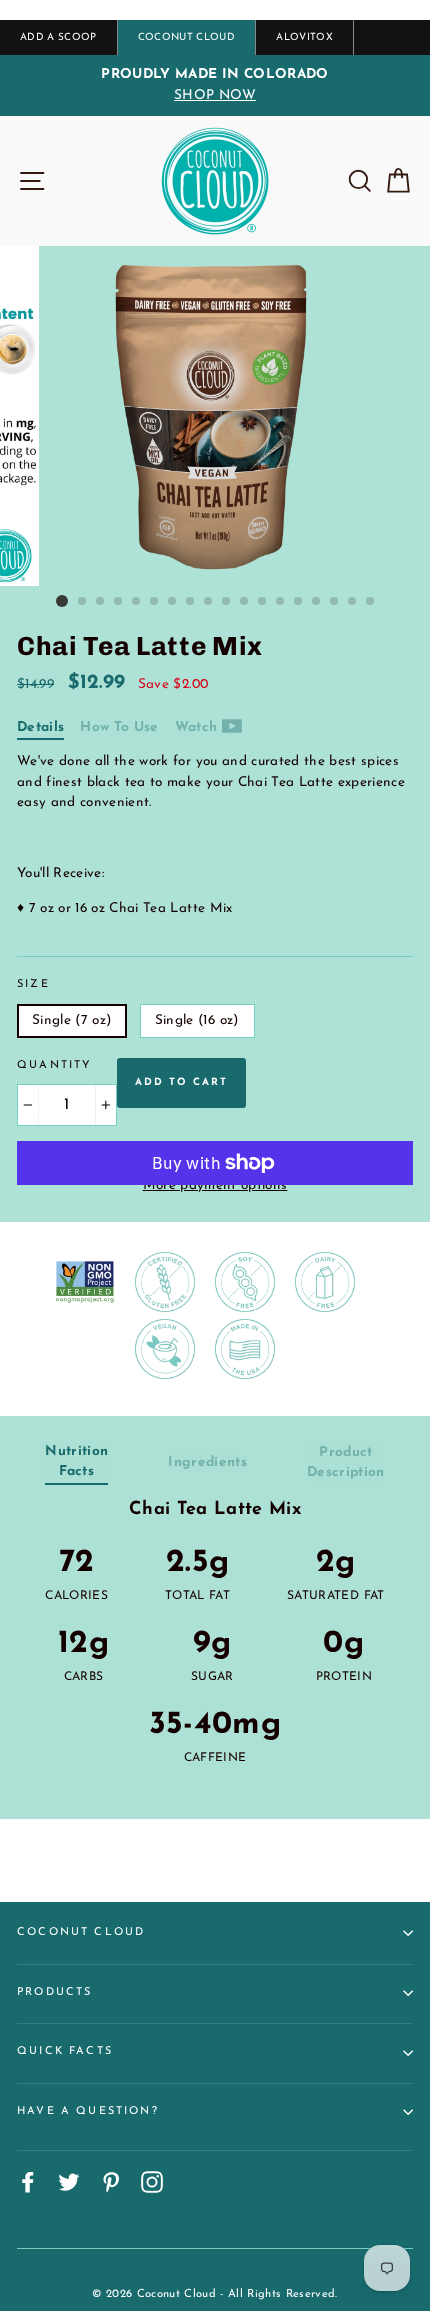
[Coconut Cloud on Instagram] (152, 2182)
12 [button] (263, 602)
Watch (198, 727)
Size (33, 984)
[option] (215, 85)
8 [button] (191, 602)
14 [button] (299, 602)
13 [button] (281, 602)
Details (40, 727)
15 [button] (317, 602)
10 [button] (227, 602)
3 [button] (101, 602)
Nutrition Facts (76, 1461)
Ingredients (207, 1462)
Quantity (54, 1065)
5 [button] (137, 602)
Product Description (346, 1462)
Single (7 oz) (72, 1020)
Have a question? (88, 2111)
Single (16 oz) (197, 1020)
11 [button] (245, 602)
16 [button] (335, 602)
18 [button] (371, 602)
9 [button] (209, 602)
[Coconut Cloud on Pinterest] (111, 2182)
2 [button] (83, 602)
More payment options (215, 1185)
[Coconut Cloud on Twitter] (69, 2182)
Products (54, 1992)
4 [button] (119, 602)
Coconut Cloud (81, 1932)
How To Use (119, 727)
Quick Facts (65, 2051)
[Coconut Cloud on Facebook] (28, 2182)
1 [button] (62, 601)
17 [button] (353, 602)
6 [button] (155, 602)
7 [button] (173, 602)
